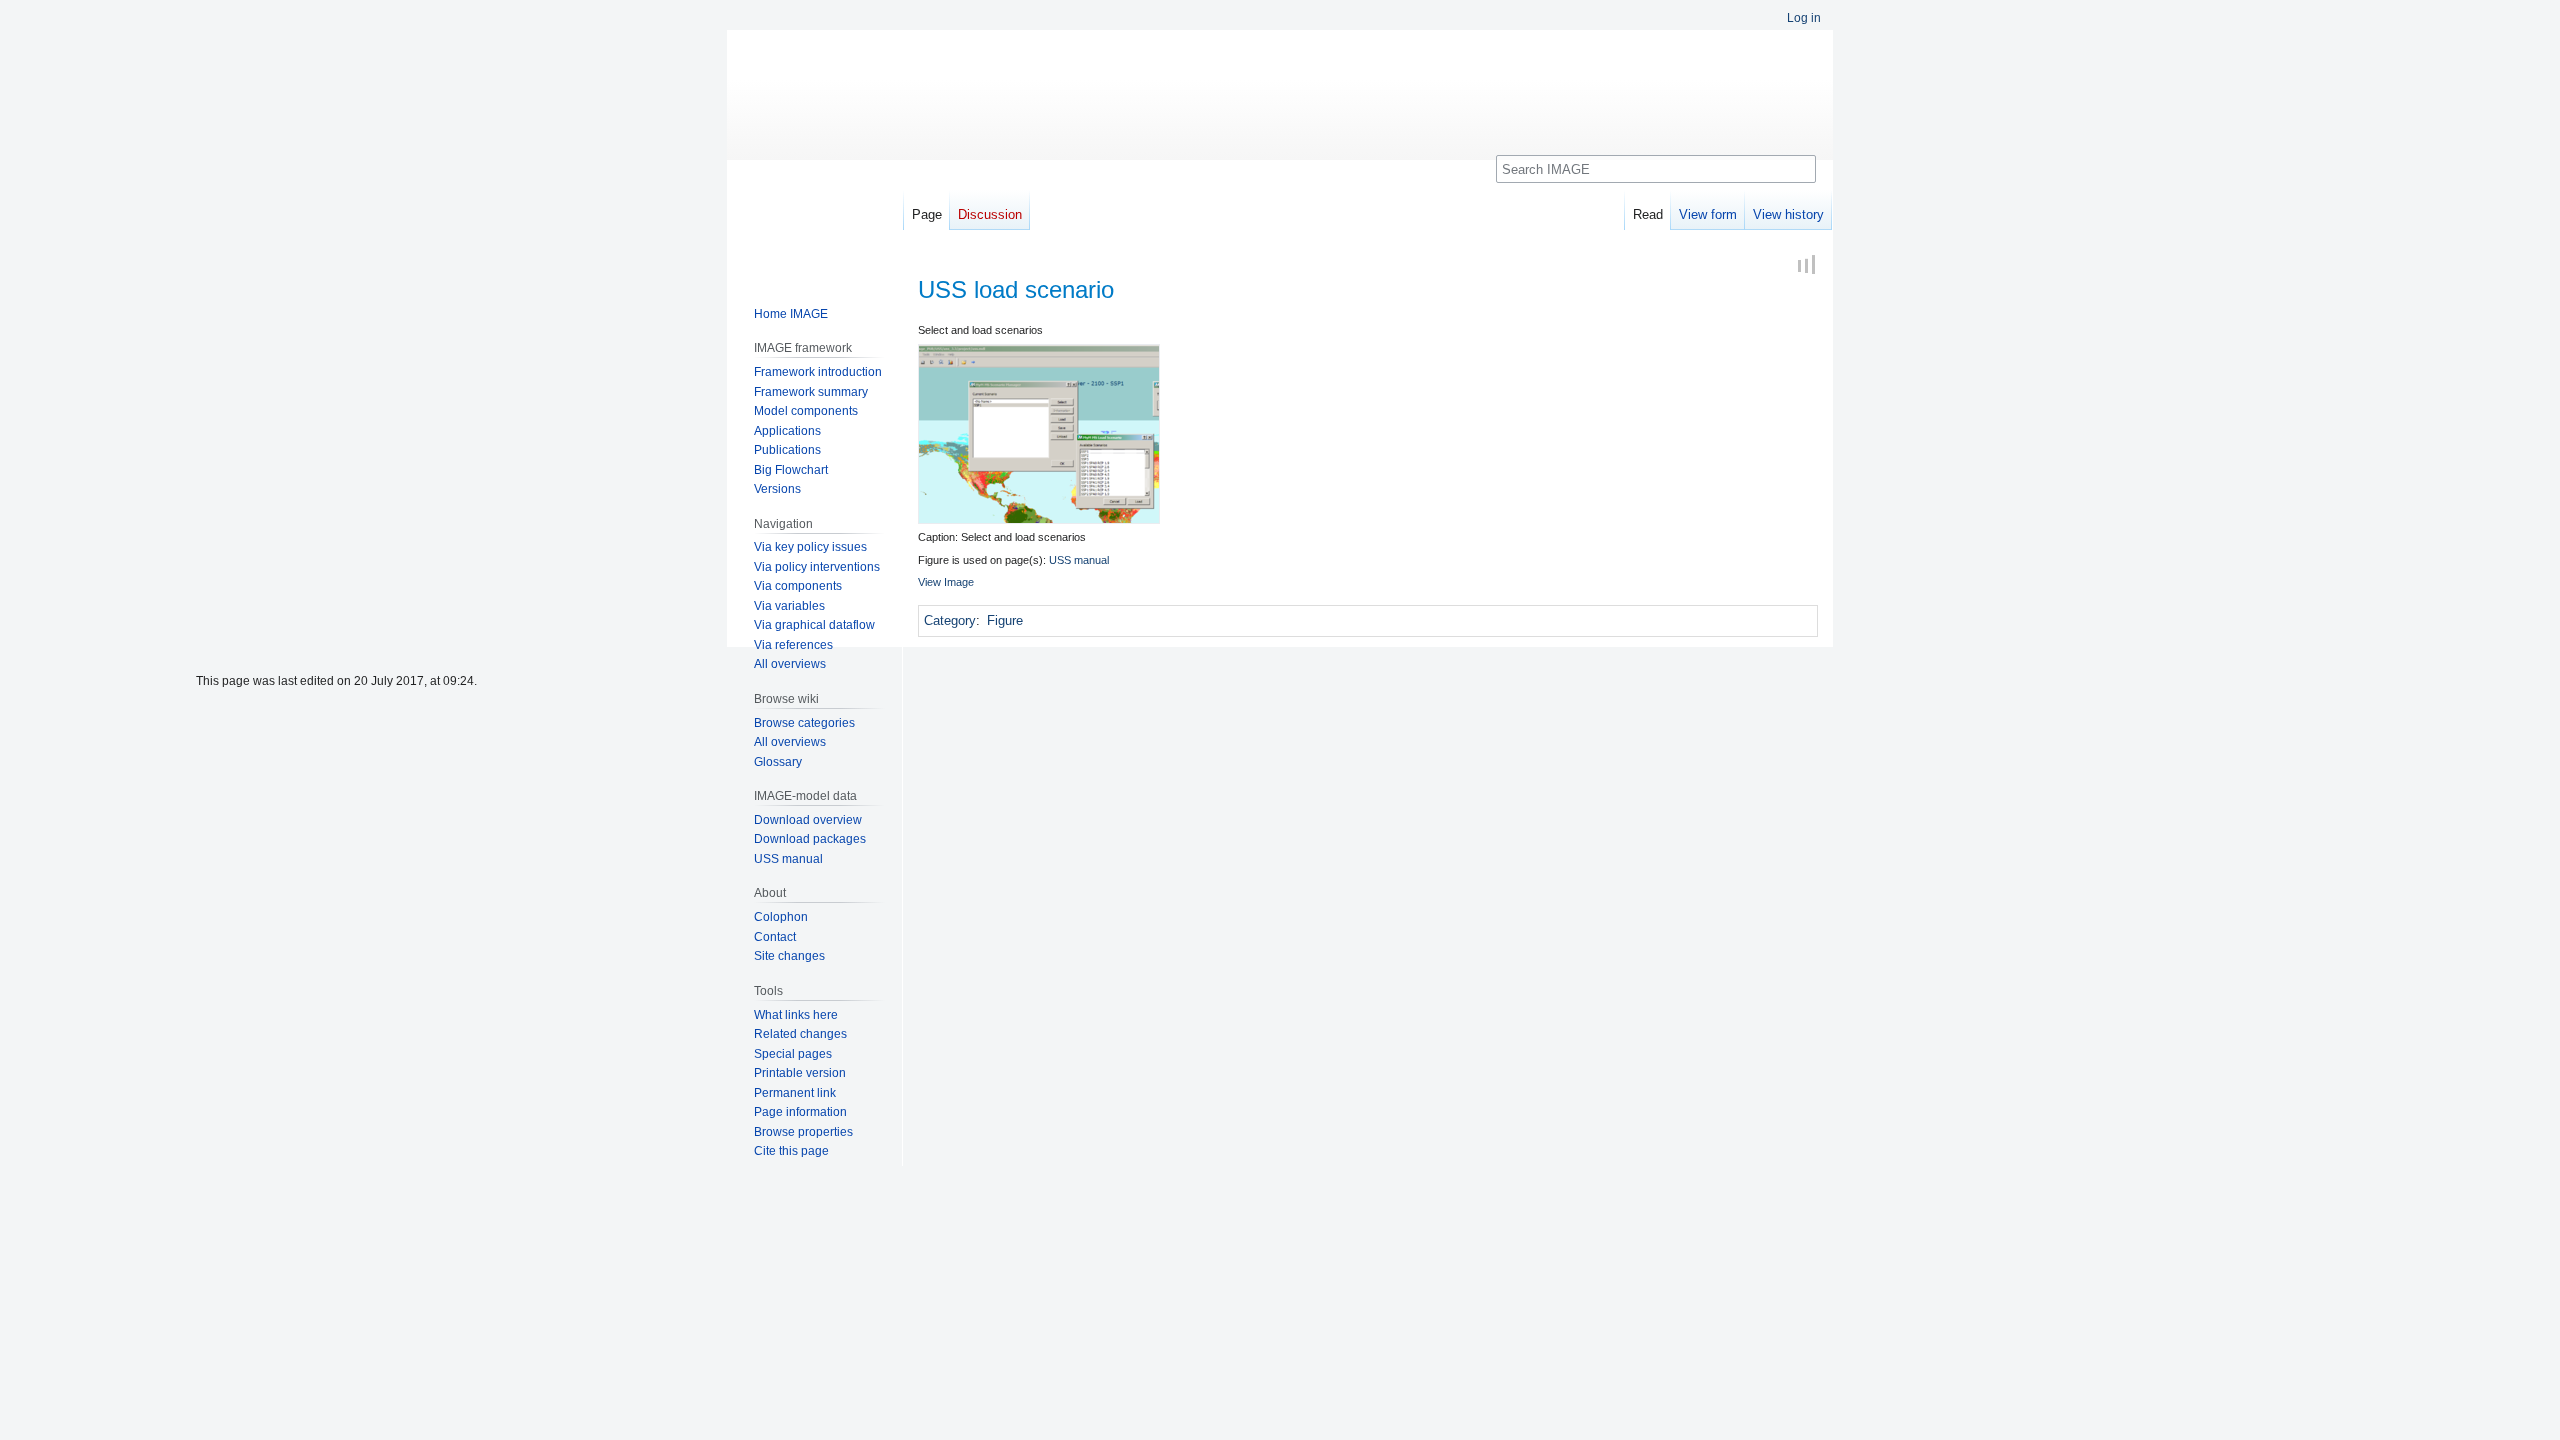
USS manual (1079, 560)
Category (950, 620)
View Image (946, 582)
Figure (1005, 620)
